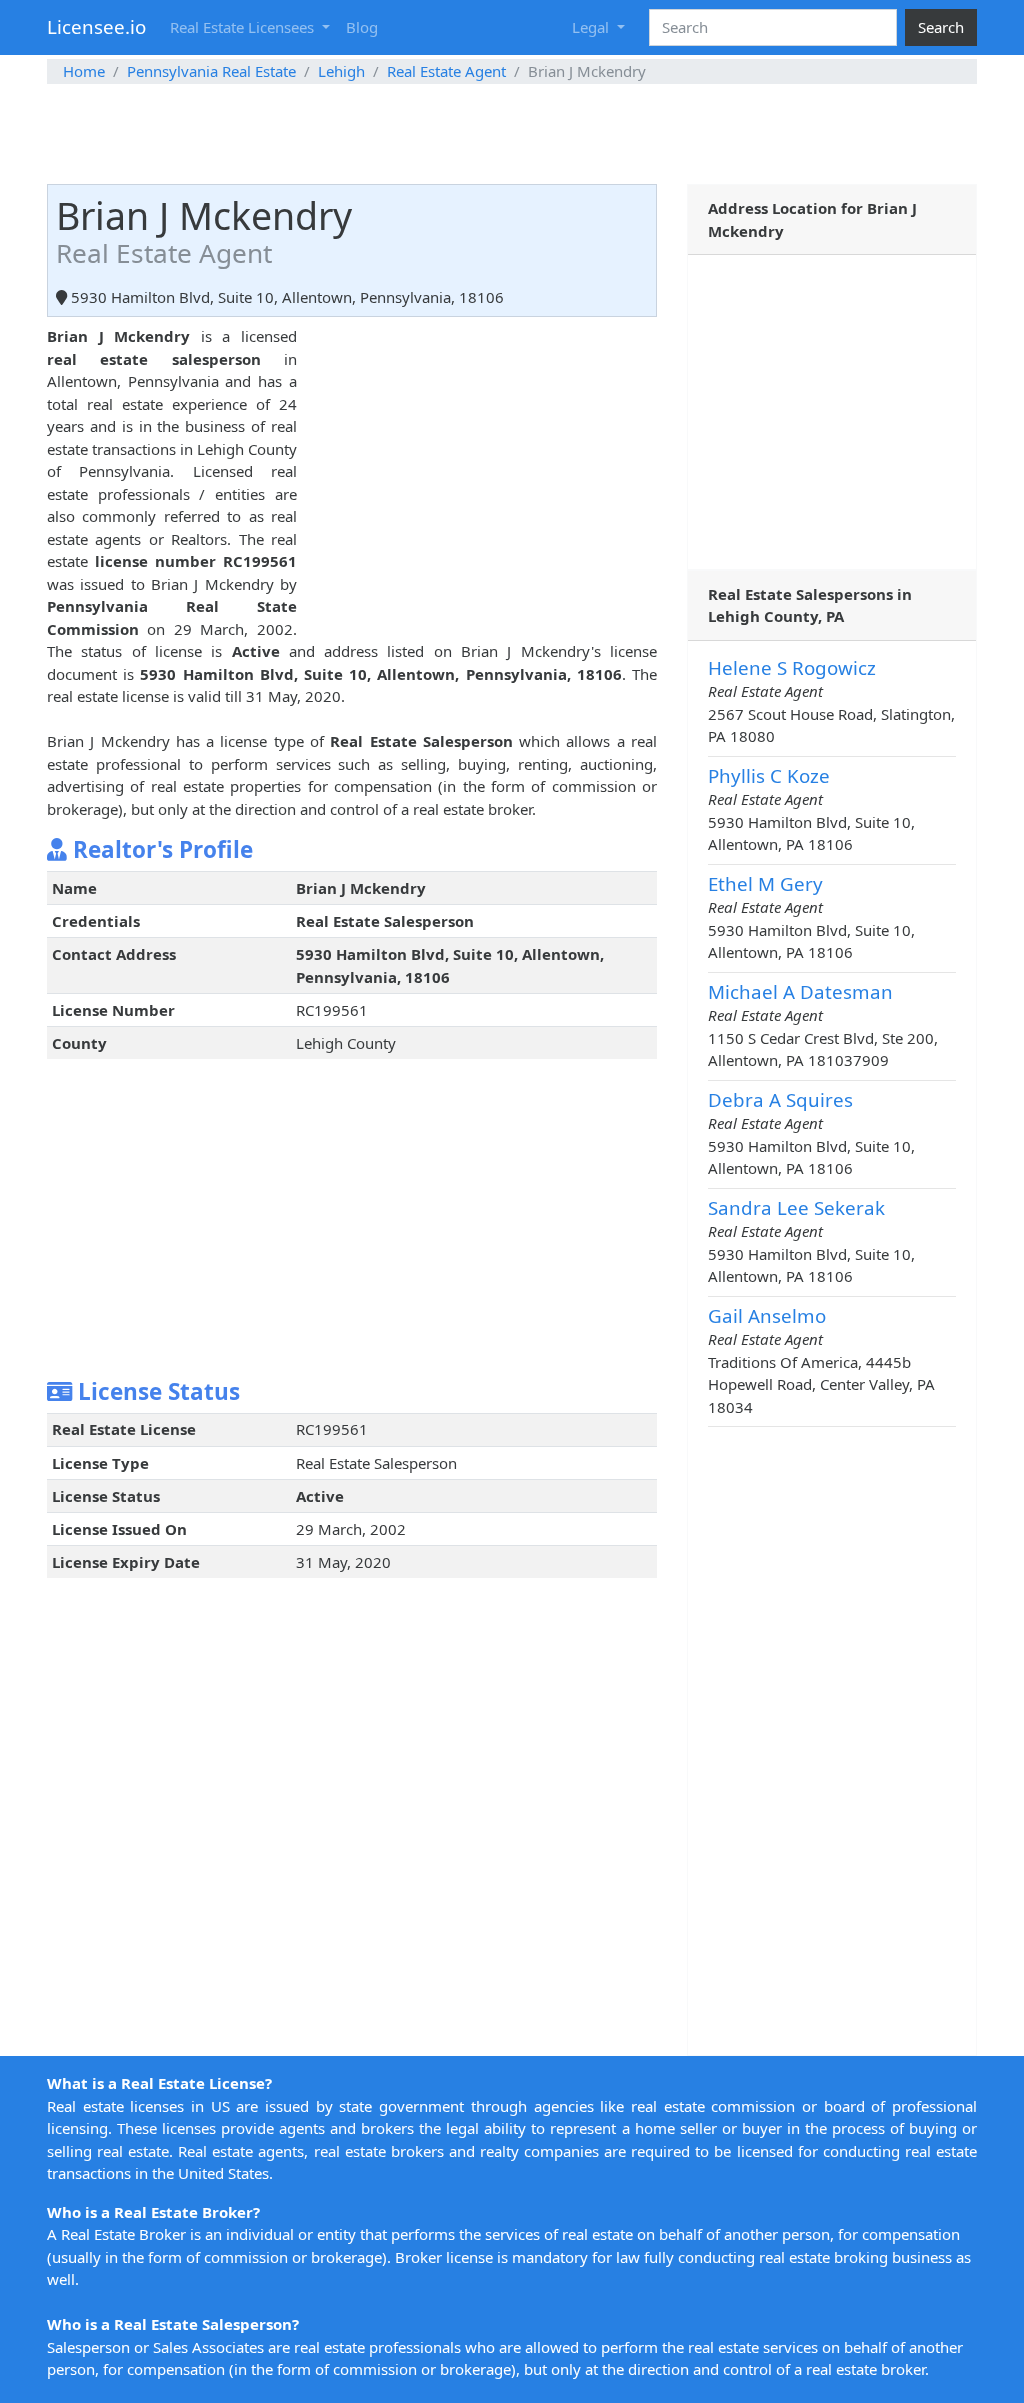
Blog (362, 27)
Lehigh (341, 71)
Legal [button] (592, 27)
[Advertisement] (512, 134)
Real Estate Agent (446, 71)
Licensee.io (96, 26)
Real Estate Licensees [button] (244, 27)
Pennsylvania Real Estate (211, 71)
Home (84, 71)
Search (941, 27)
